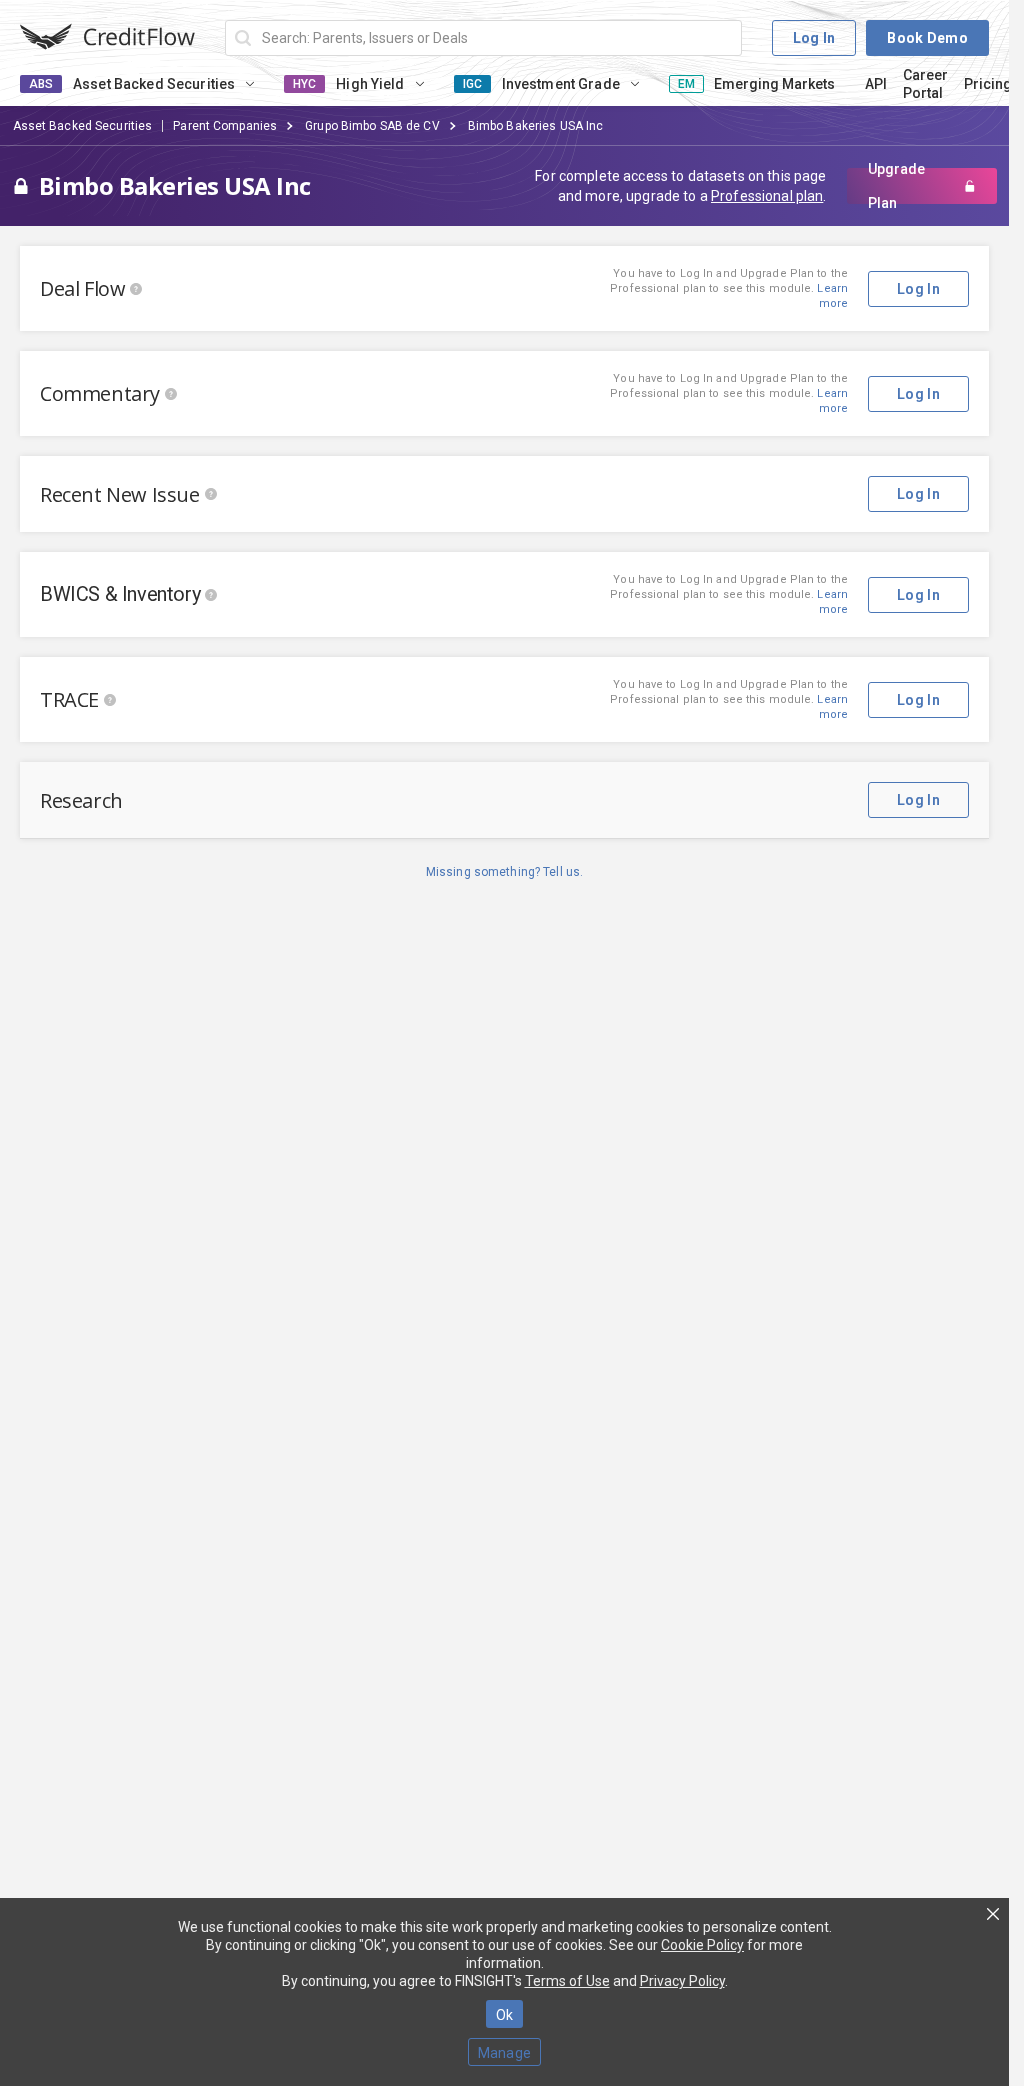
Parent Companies (225, 126)
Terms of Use (567, 1981)
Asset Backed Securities (83, 126)
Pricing (988, 84)
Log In (814, 38)
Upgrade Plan (896, 186)
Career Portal (925, 84)
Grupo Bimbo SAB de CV (372, 126)
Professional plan (767, 196)
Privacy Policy (682, 1981)
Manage (505, 2053)
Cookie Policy (702, 1945)
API (876, 84)
